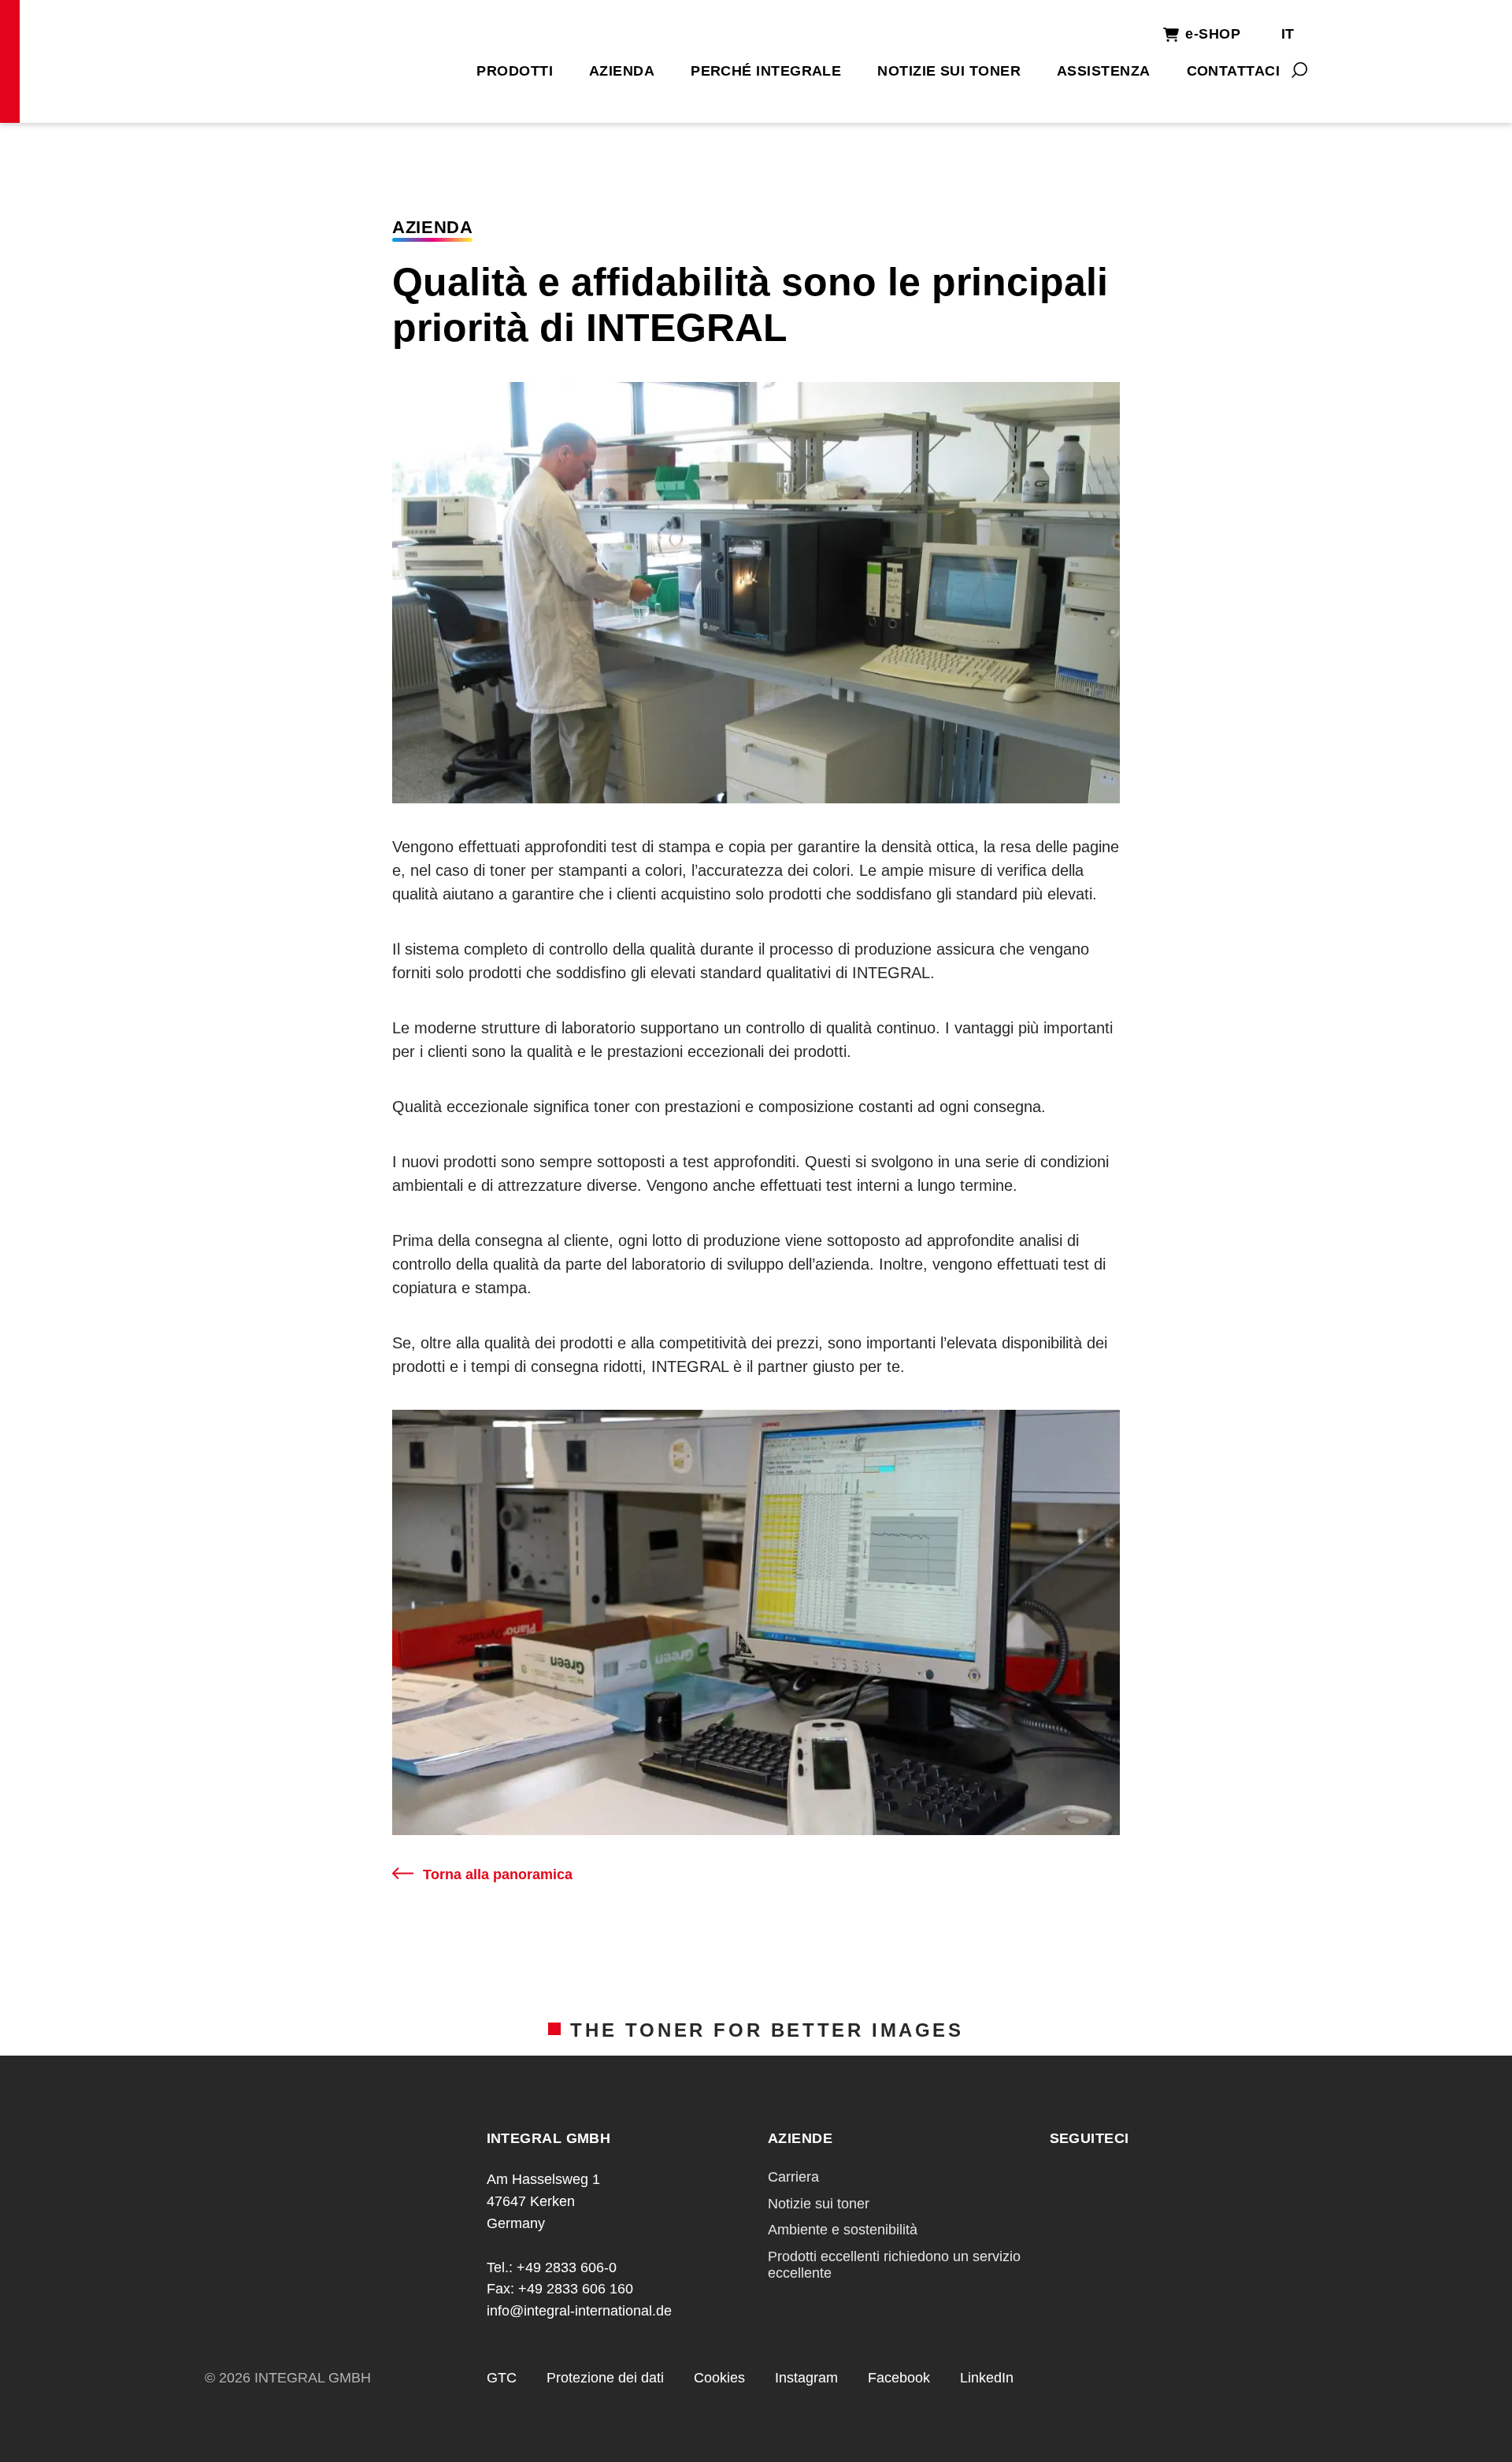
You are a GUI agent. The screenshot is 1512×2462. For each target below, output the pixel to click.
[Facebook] (1061, 2181)
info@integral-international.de (579, 2311)
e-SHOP (1213, 34)
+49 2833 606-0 (567, 2267)
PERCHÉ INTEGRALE (766, 71)
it (1288, 34)
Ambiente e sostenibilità (843, 2230)
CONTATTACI (1234, 71)
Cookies (719, 2378)
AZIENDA (622, 71)
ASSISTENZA (1104, 71)
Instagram (806, 2378)
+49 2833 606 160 (576, 2289)
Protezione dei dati (605, 2378)
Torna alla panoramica (498, 1874)
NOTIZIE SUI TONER (949, 71)
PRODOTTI (515, 71)
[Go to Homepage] (321, 59)
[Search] (1299, 70)
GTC (502, 2378)
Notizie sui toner (819, 2204)
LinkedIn (987, 2378)
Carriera (793, 2177)
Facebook (899, 2378)
